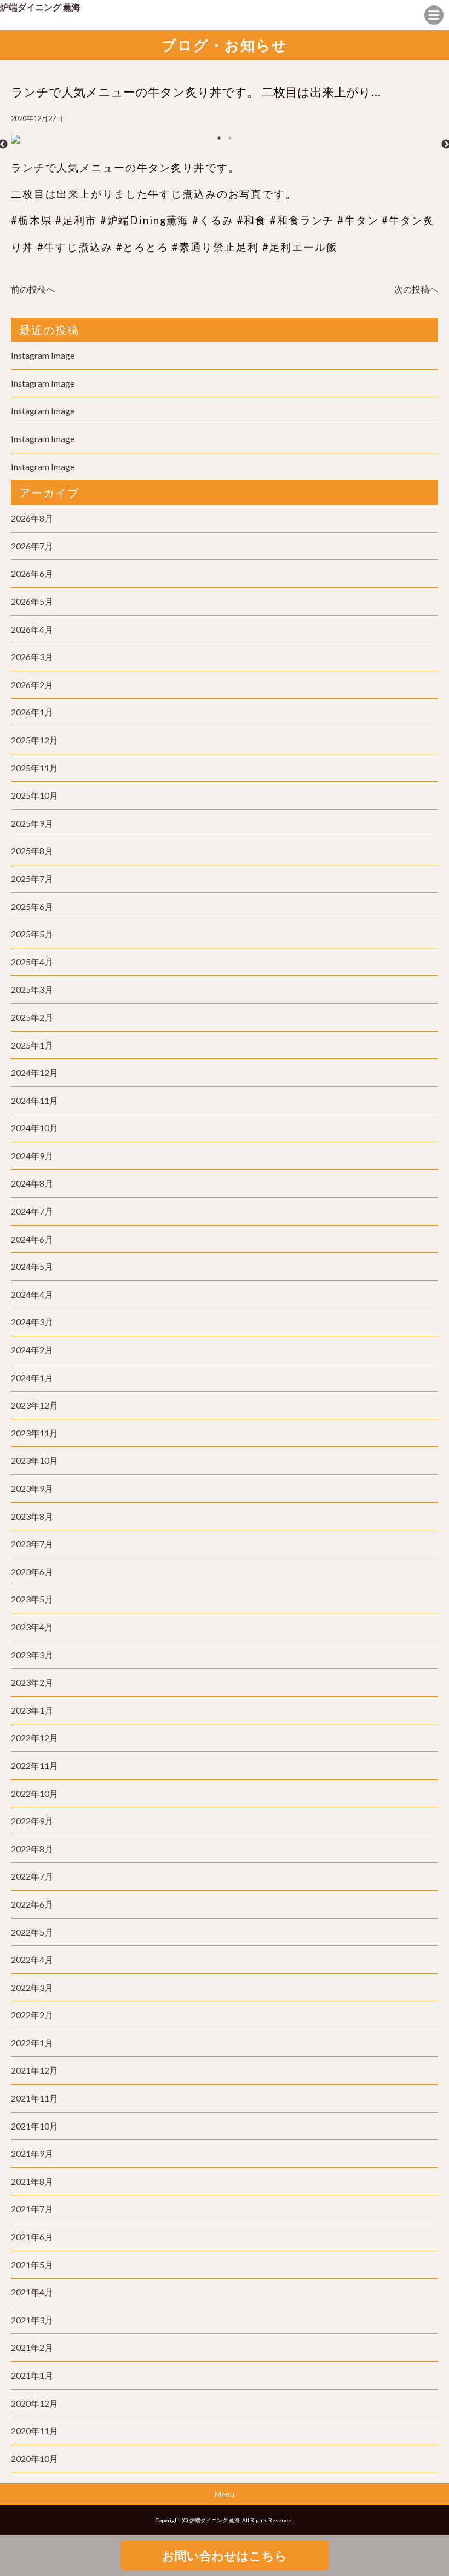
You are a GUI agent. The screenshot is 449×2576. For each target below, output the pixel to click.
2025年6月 (32, 906)
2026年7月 (32, 546)
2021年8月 (32, 2181)
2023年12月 (34, 1405)
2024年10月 (34, 1128)
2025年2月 (32, 1017)
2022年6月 (32, 1904)
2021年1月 (32, 2375)
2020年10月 (34, 2458)
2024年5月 (32, 1266)
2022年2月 (32, 2015)
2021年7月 (32, 2209)
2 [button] (230, 138)
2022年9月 (32, 1821)
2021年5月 (32, 2265)
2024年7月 (32, 1211)
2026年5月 (32, 601)
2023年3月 (32, 1655)
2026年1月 (32, 712)
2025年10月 (34, 795)
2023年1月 (32, 1710)
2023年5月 (32, 1599)
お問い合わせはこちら (225, 2555)
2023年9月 (32, 1488)
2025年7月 (32, 878)
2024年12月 (34, 1072)
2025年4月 (32, 962)
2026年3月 (32, 657)
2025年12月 (34, 740)
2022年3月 (32, 1987)
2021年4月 (32, 2292)
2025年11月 (34, 768)
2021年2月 (32, 2347)
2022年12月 (34, 1738)
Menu (225, 2494)
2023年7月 (32, 1544)
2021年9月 (32, 2153)
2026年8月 (32, 518)
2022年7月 (32, 1876)
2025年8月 (32, 851)
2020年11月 (34, 2431)
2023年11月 (34, 1433)
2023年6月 (32, 1572)
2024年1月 (32, 1378)
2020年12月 (34, 2403)
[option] (225, 145)
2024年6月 (32, 1239)
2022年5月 (32, 1932)
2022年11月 (34, 1765)
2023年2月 (32, 1682)
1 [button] (219, 138)
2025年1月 (32, 1045)
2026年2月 (32, 685)
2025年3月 (32, 989)
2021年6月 (32, 2237)
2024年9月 (32, 1156)
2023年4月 (32, 1627)
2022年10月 (34, 1793)
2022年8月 (32, 1849)
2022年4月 (32, 1959)
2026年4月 (32, 629)
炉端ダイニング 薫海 (40, 7)
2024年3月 (32, 1322)
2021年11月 (34, 2098)
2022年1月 (32, 2043)
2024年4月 (32, 1294)
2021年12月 (34, 2070)
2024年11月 (34, 1100)
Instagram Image (43, 355)
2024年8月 (32, 1183)
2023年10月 (34, 1460)
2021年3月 (32, 2320)
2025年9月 (32, 823)
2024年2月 (32, 1350)
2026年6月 (32, 573)
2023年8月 (32, 1516)
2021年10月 (34, 2126)
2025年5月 (32, 934)
